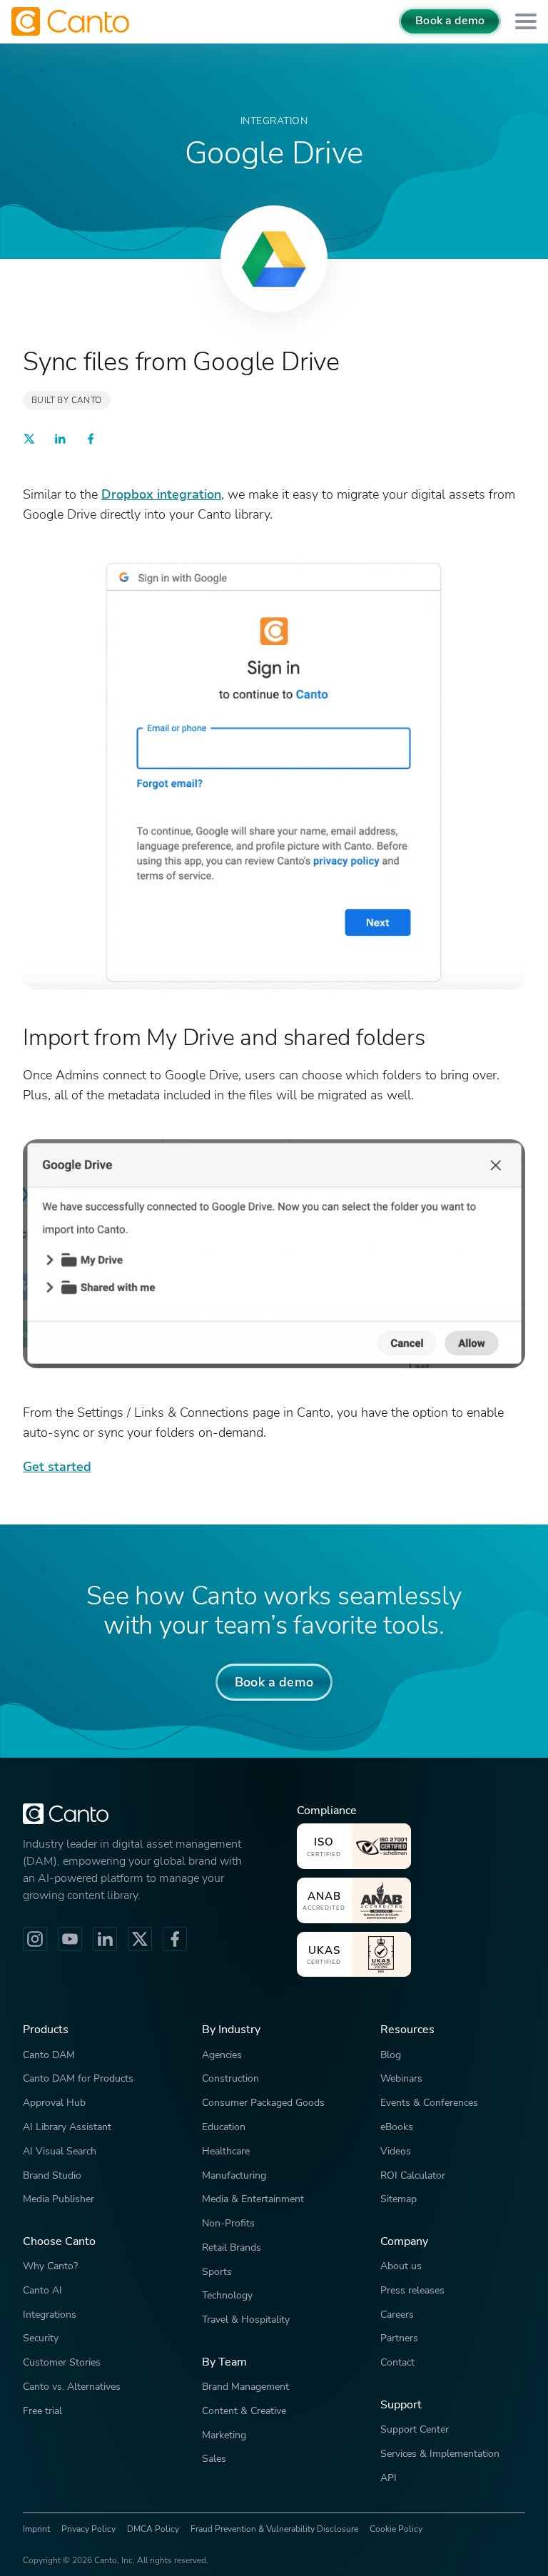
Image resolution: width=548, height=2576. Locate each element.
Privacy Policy (88, 2529)
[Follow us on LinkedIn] (105, 1939)
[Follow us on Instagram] (35, 1939)
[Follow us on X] (140, 1939)
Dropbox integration (161, 494)
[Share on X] (29, 441)
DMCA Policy (153, 2529)
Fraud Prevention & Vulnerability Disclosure (274, 2529)
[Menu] (526, 22)
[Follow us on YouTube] (70, 1939)
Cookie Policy (396, 2529)
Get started (57, 1466)
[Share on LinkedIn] (60, 441)
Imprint (36, 2529)
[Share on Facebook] (91, 441)
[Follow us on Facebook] (175, 1939)
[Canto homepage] (72, 21)
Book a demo (450, 21)
